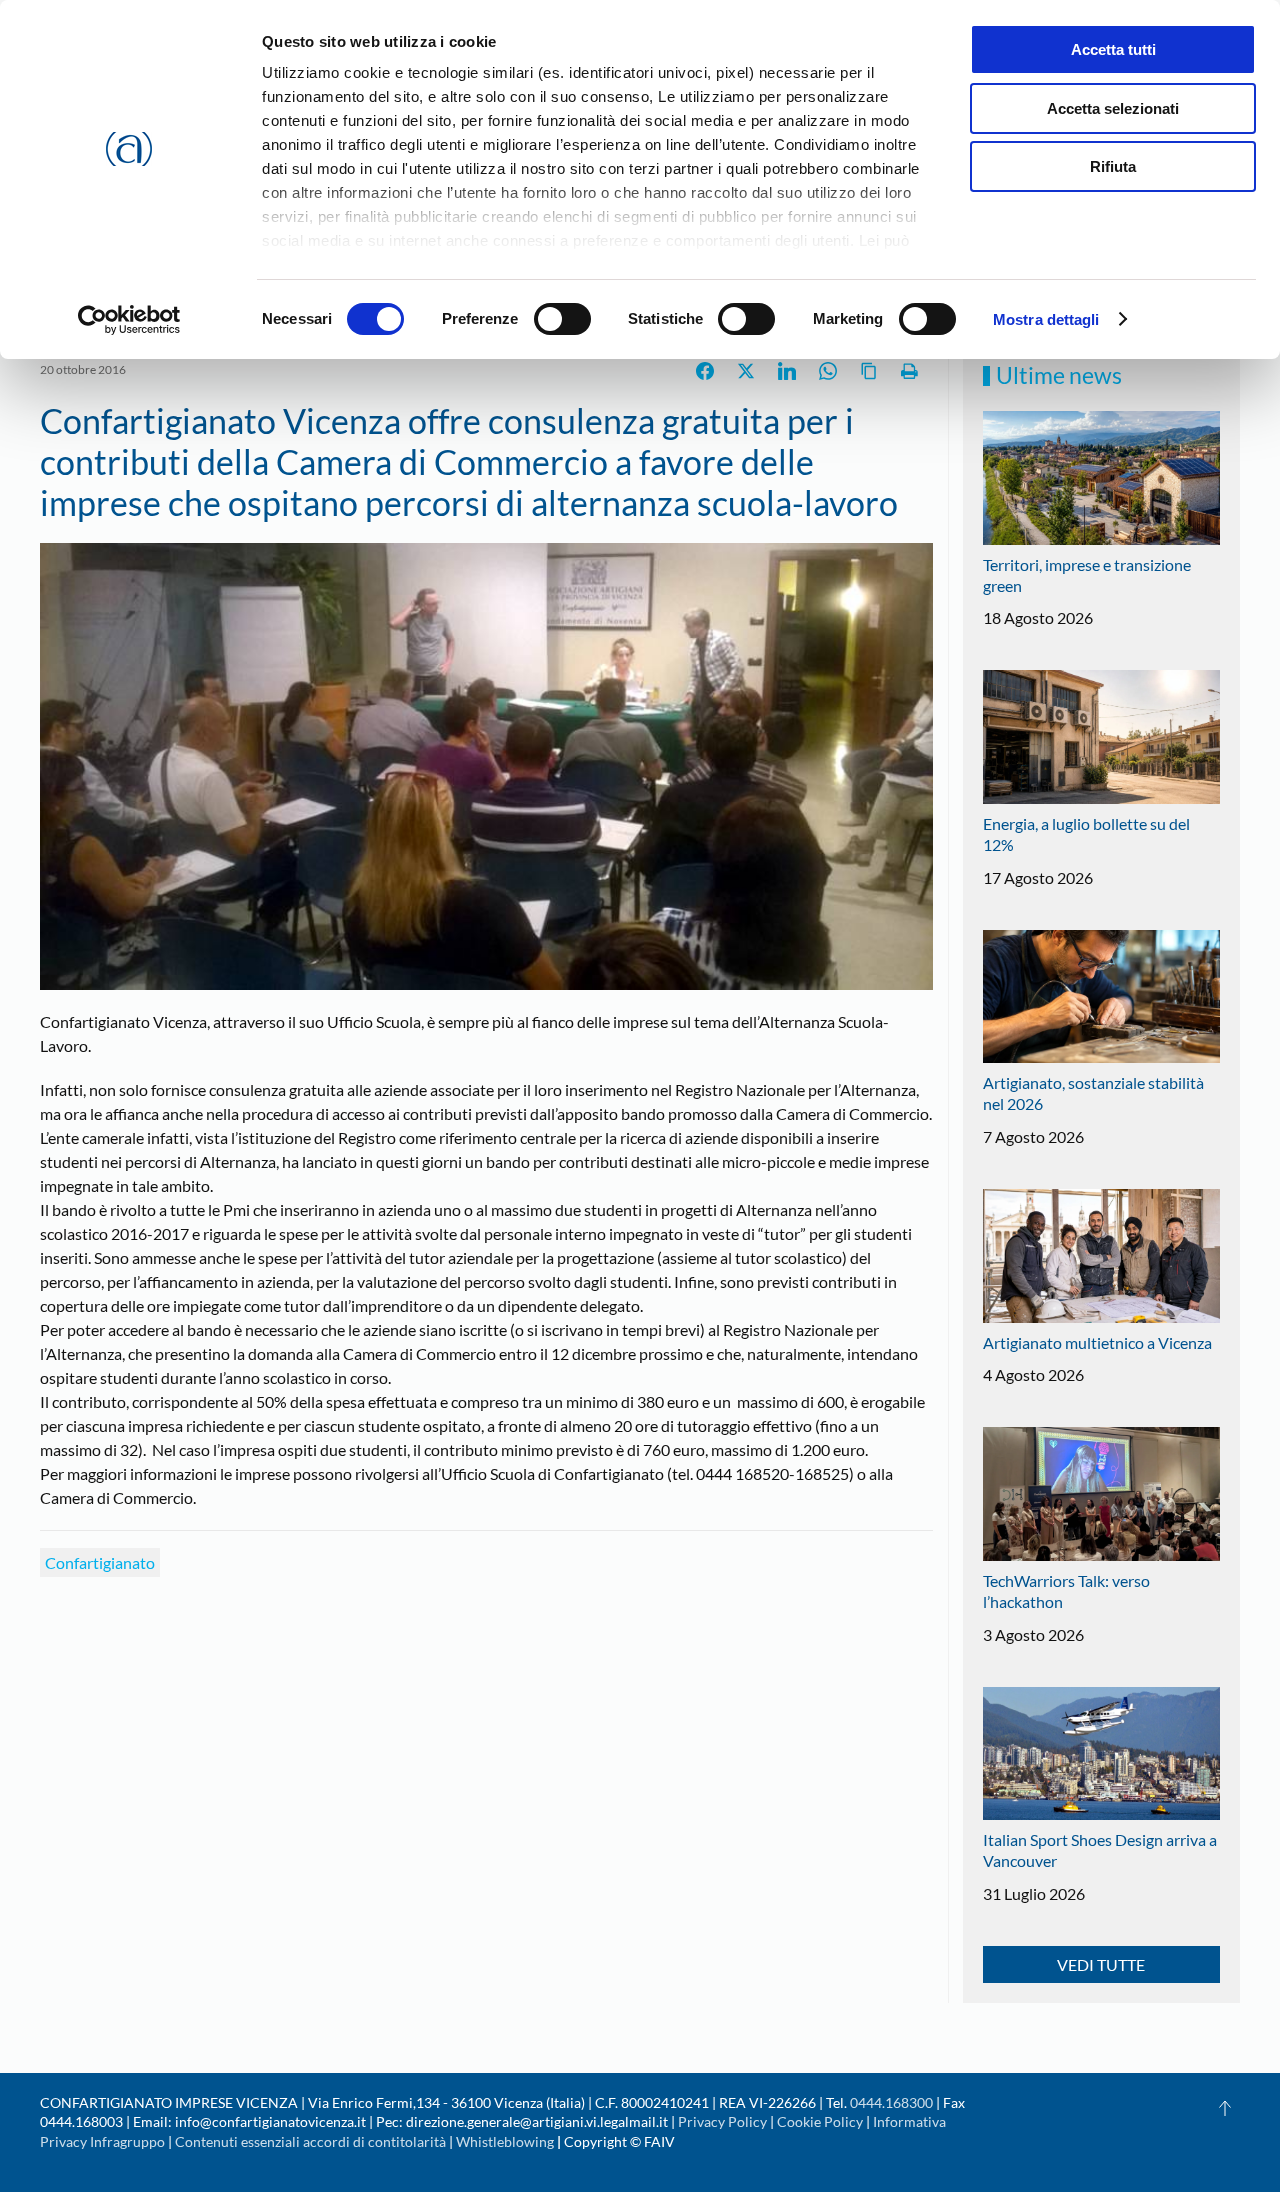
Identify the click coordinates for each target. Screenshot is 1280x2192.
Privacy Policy (722, 2121)
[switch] (562, 319)
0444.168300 (891, 2102)
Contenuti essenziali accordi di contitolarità (312, 2141)
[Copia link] (869, 371)
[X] (746, 371)
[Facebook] (705, 371)
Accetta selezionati (1113, 108)
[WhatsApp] (828, 371)
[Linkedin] (787, 371)
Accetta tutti (1113, 49)
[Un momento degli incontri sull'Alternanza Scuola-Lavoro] (486, 764)
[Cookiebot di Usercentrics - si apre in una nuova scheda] (129, 320)
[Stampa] (910, 371)
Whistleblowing (505, 2141)
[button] (1225, 2108)
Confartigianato (100, 1562)
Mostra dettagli (1046, 319)
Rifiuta (1113, 166)
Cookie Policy (820, 2121)
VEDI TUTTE (1101, 1964)
